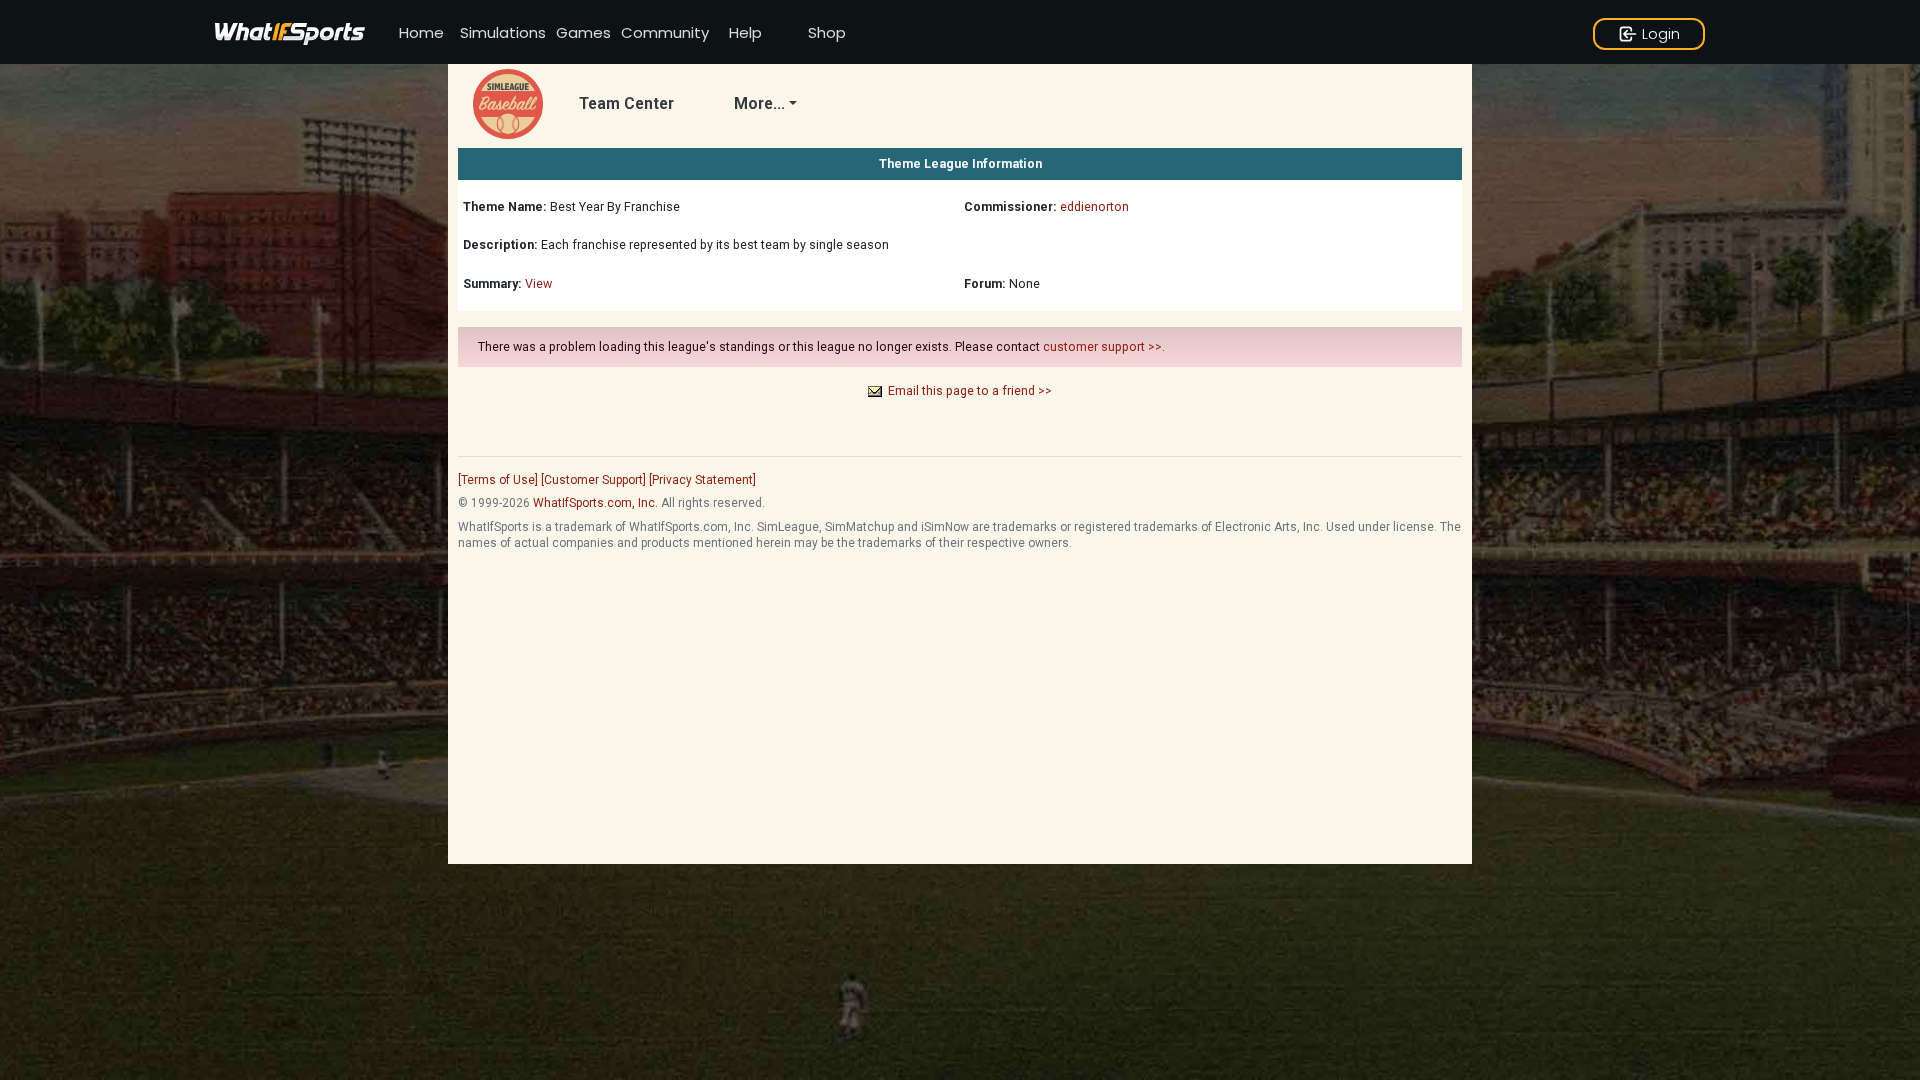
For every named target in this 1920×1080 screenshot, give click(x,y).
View (538, 283)
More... (759, 104)
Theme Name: (505, 206)
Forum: (985, 283)
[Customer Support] (593, 480)
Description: (500, 244)
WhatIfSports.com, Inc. (595, 503)
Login (1661, 33)
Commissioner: (1010, 206)
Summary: (492, 283)
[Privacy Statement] (702, 480)
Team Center (626, 104)
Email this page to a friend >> (970, 390)
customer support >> (1102, 346)
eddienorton (1094, 206)
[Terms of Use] (498, 480)
